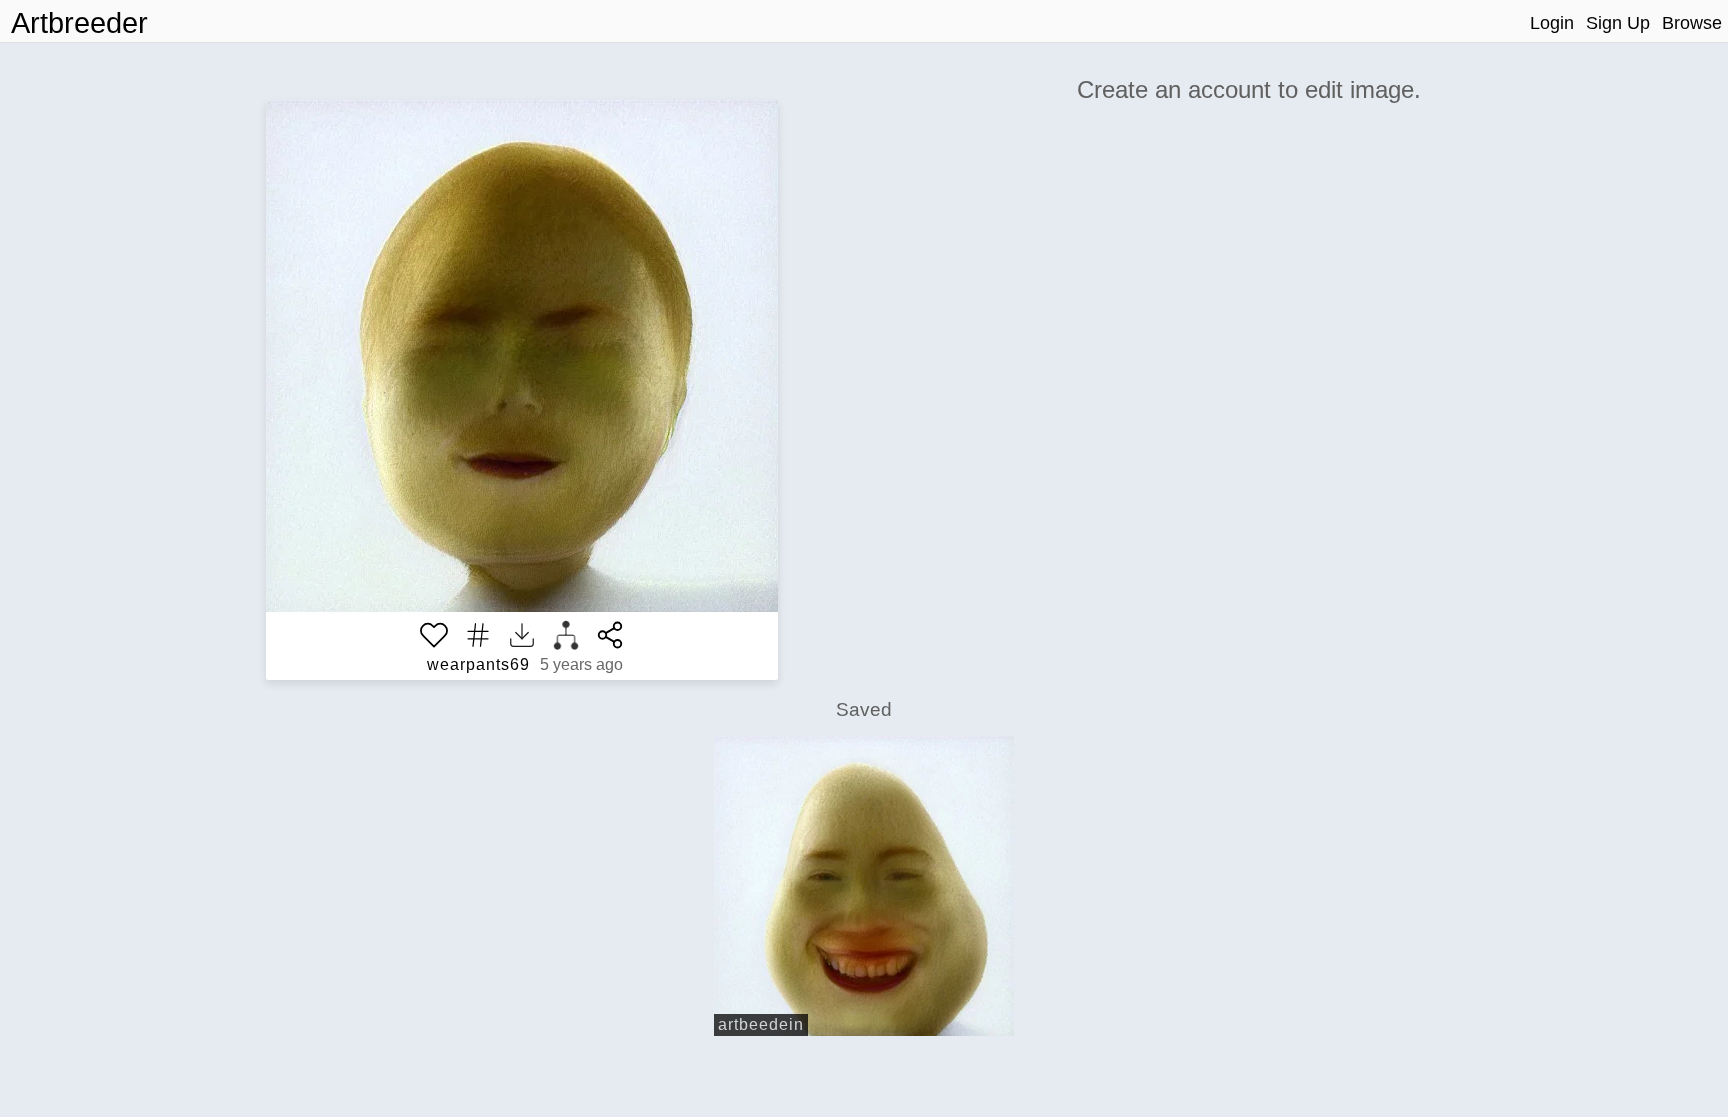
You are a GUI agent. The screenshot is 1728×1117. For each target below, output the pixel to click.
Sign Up (1618, 23)
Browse (1692, 23)
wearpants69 (478, 664)
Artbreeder (79, 23)
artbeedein (761, 1024)
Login (1552, 23)
